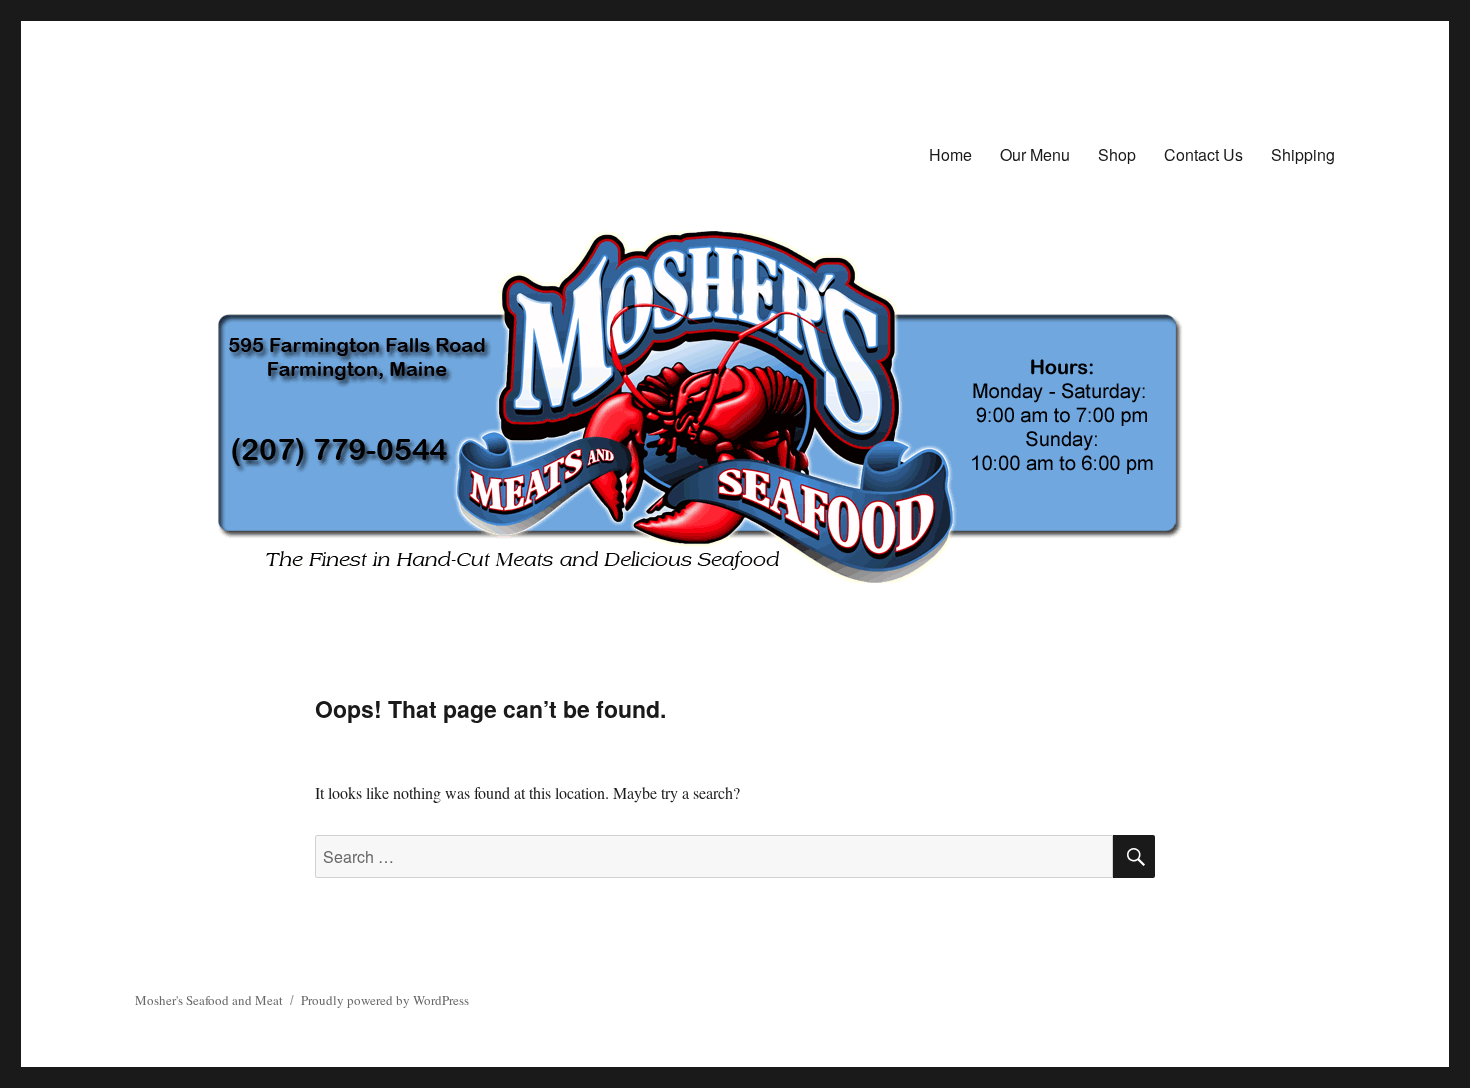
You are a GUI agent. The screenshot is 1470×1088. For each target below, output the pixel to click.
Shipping (1303, 154)
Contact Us (1203, 154)
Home (950, 154)
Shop (1117, 154)
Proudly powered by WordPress (385, 1000)
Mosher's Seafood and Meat (209, 1000)
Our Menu (1035, 154)
